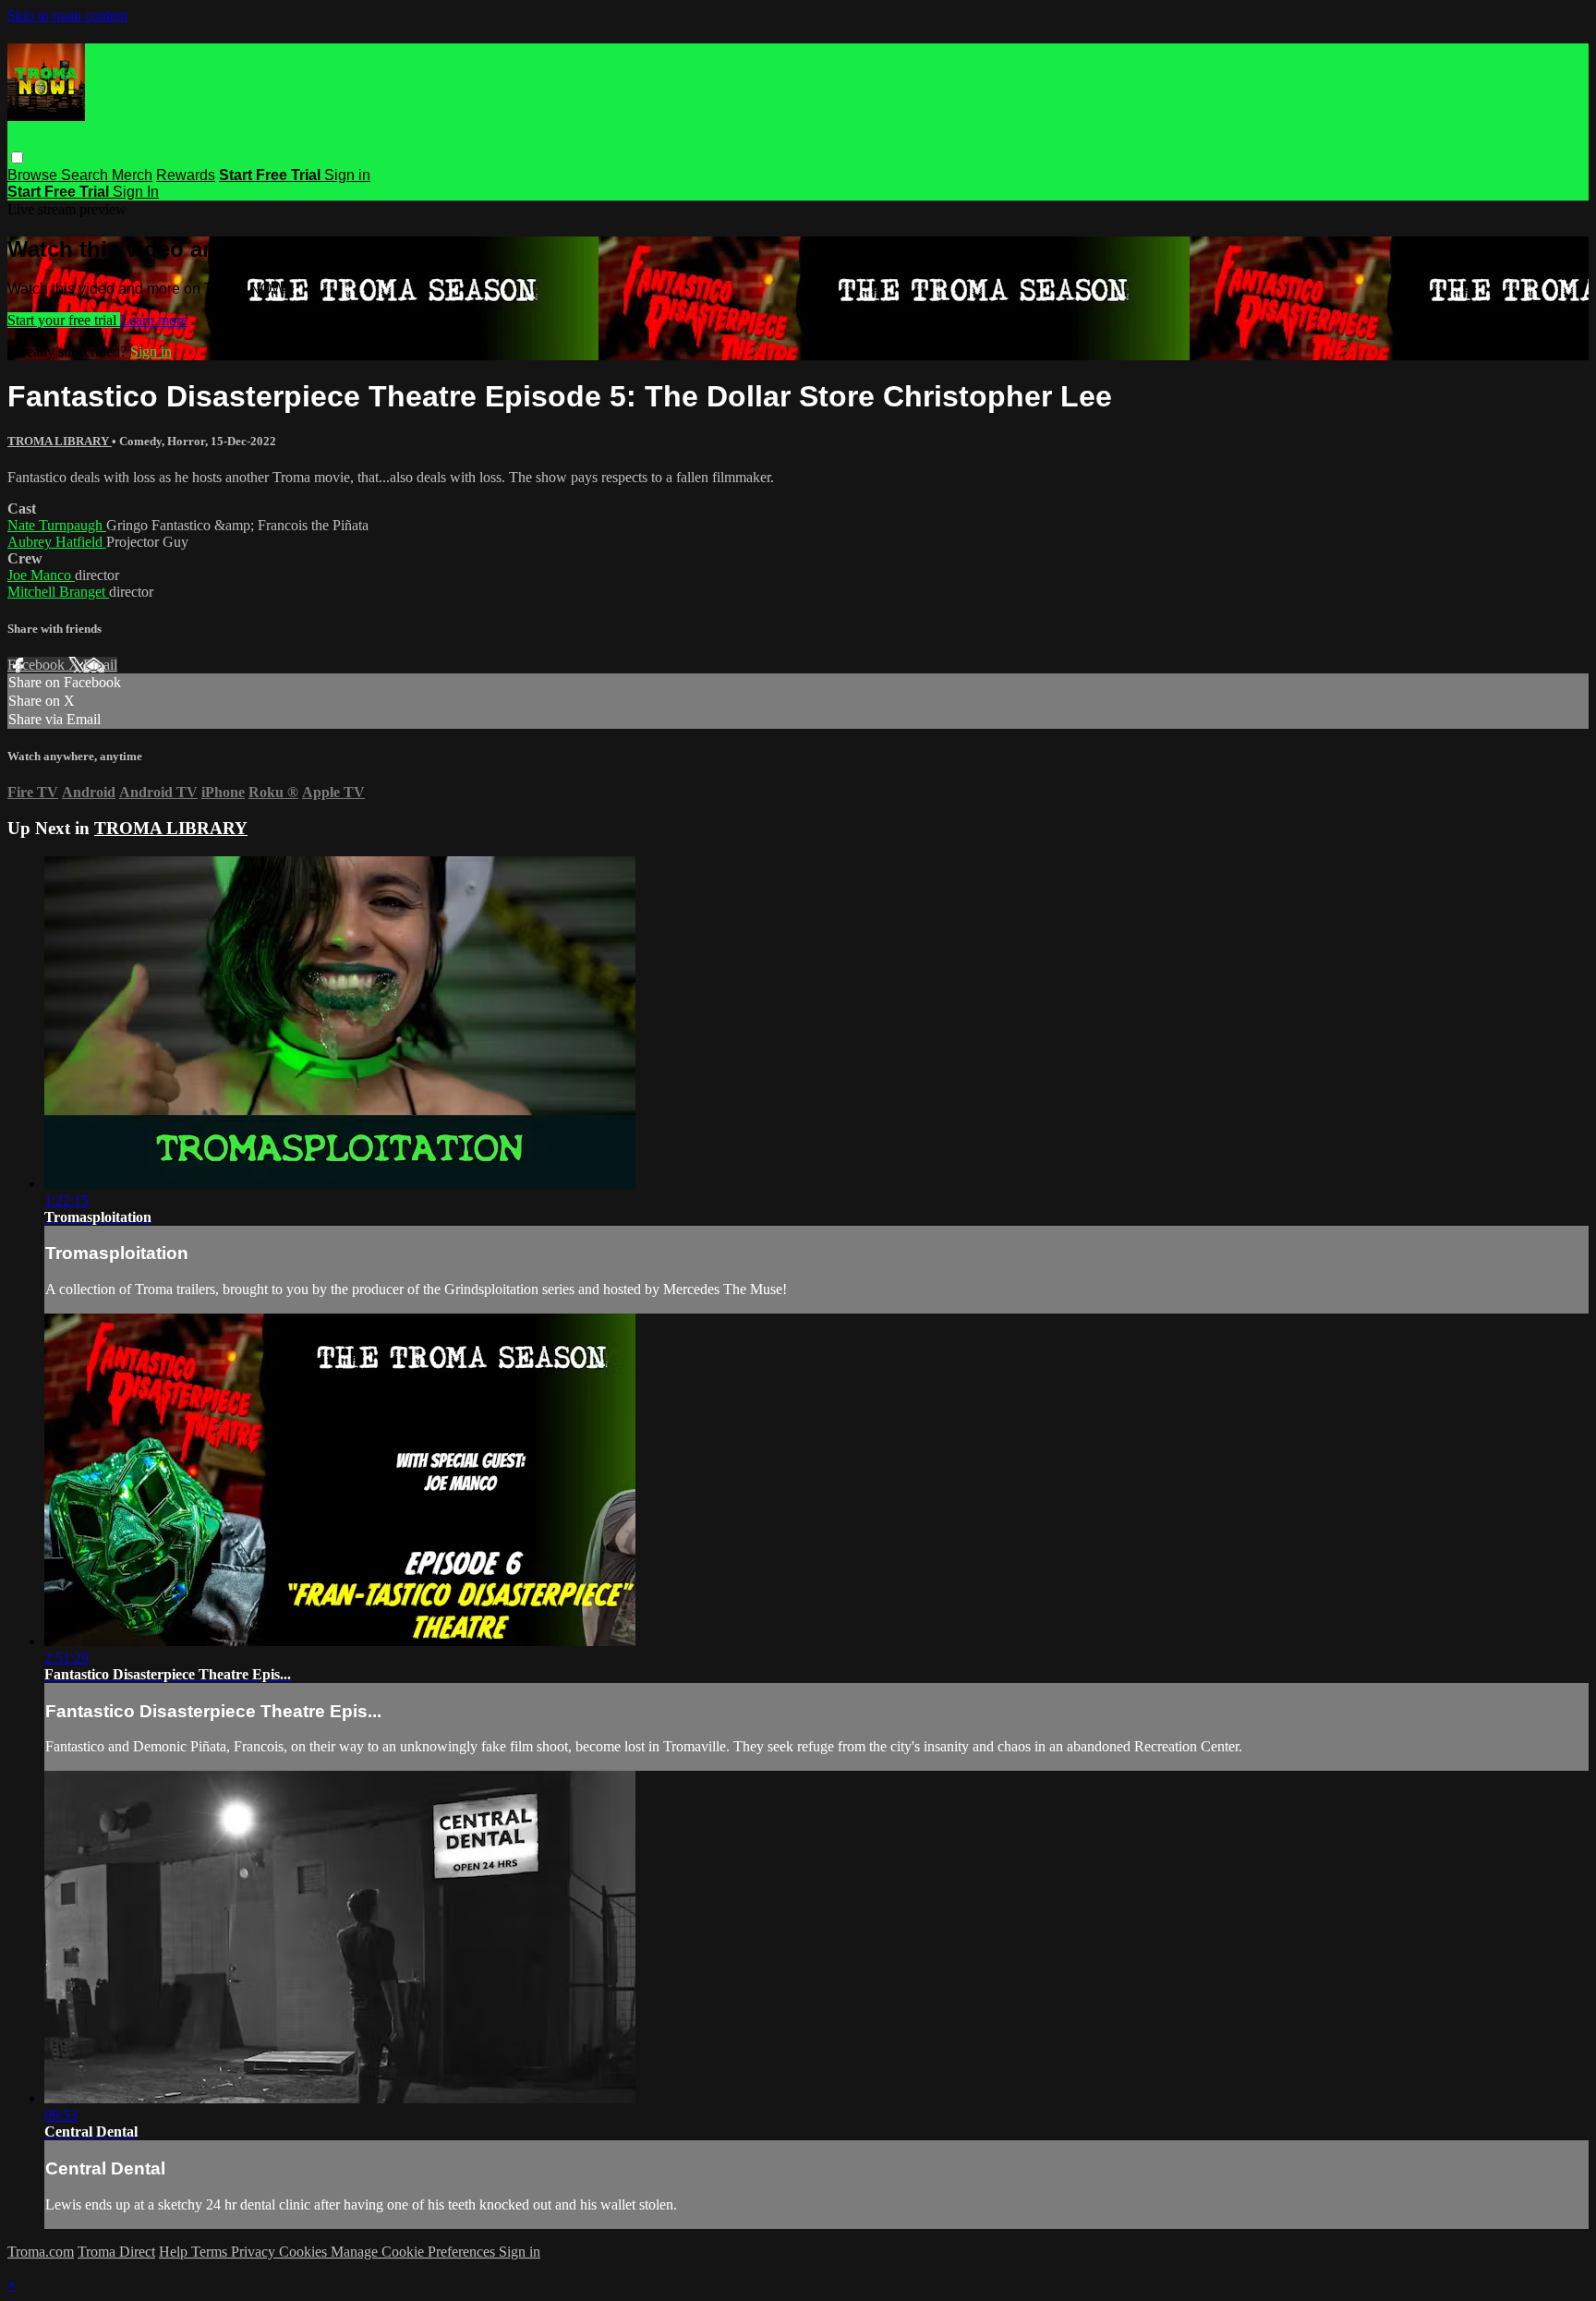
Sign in (347, 175)
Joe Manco (41, 575)
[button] (17, 157)
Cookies (305, 2252)
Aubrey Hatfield (57, 542)
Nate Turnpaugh (57, 525)
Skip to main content (67, 15)
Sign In (136, 192)
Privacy (255, 2252)
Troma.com (41, 2252)
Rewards (186, 175)
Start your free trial (64, 320)
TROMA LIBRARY (60, 441)
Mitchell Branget (58, 592)
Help (175, 2252)
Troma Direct (116, 2252)
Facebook (38, 665)
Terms (211, 2252)
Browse (34, 175)
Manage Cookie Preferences (415, 2252)
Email (100, 665)
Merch (132, 175)
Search (86, 175)
